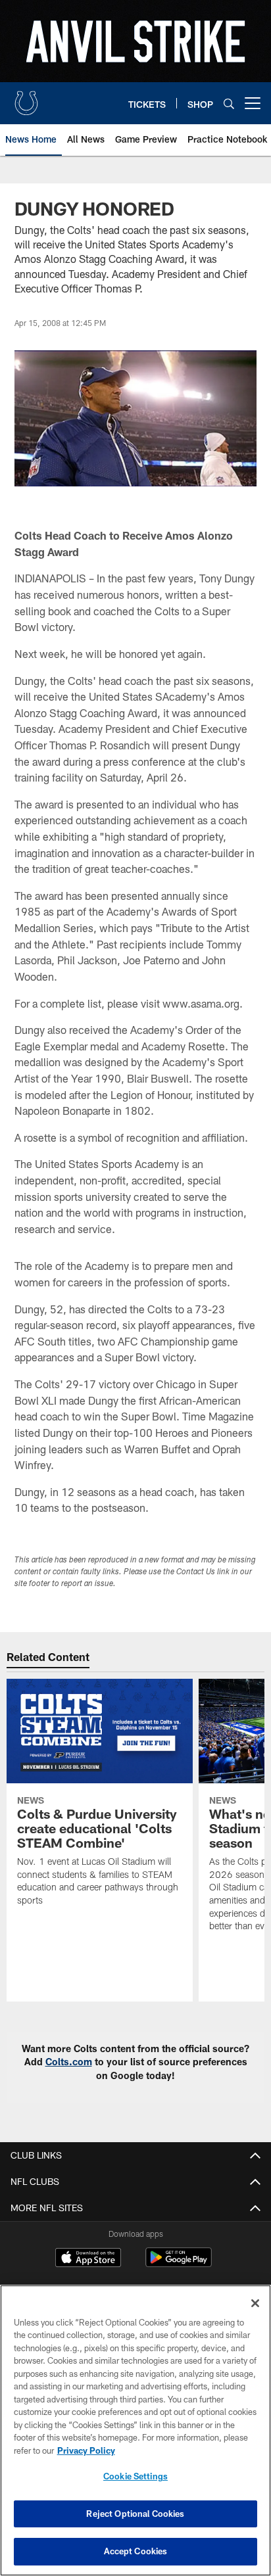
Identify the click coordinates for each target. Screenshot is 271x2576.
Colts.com (69, 2062)
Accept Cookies (136, 2551)
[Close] (255, 2303)
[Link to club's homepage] (26, 98)
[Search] (229, 104)
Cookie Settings (135, 2476)
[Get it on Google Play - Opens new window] (179, 2264)
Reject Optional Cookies (135, 2514)
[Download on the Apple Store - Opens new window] (88, 2259)
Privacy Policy (86, 2450)
